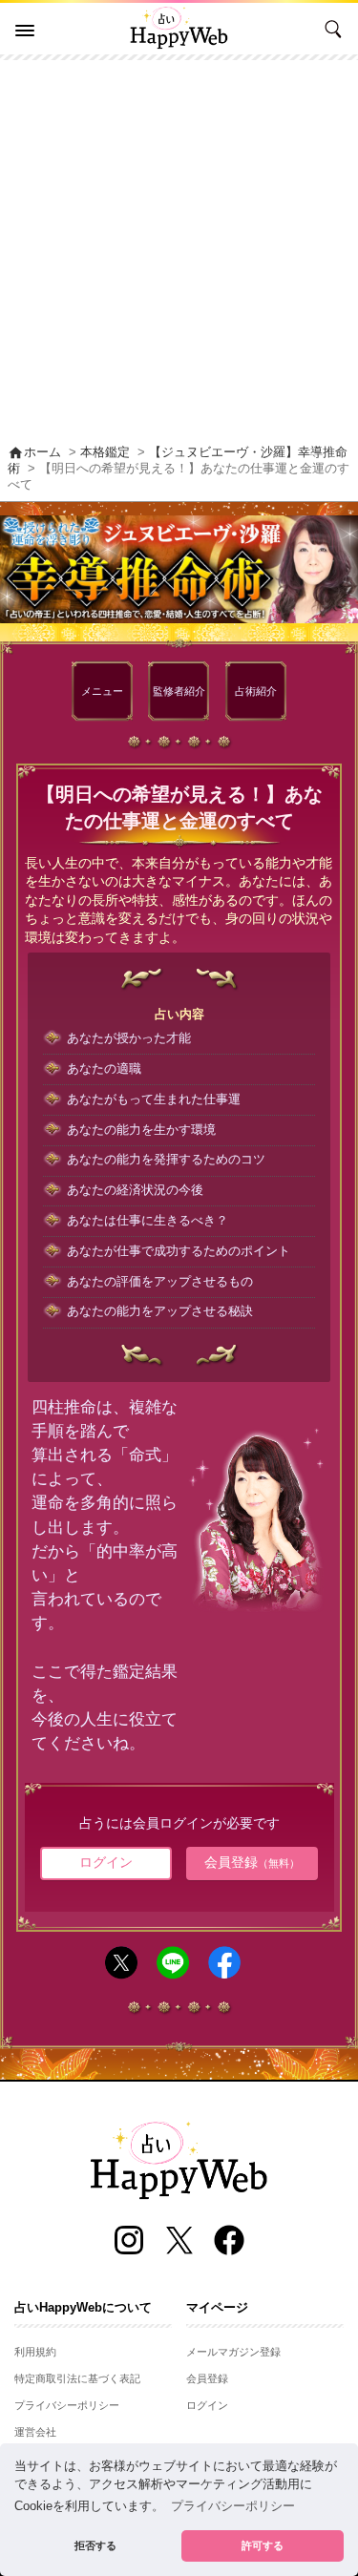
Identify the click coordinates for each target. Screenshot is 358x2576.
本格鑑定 (105, 452)
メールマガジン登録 (233, 2352)
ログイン (106, 1862)
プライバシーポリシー (67, 2405)
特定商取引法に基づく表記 (77, 2378)
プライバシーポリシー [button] (233, 2506)
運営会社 (35, 2432)
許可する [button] (263, 2545)
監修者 (179, 691)
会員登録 (252, 1862)
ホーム (34, 452)
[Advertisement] (179, 249)
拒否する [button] (95, 2545)
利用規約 (35, 2352)
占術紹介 (256, 691)
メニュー (102, 691)
